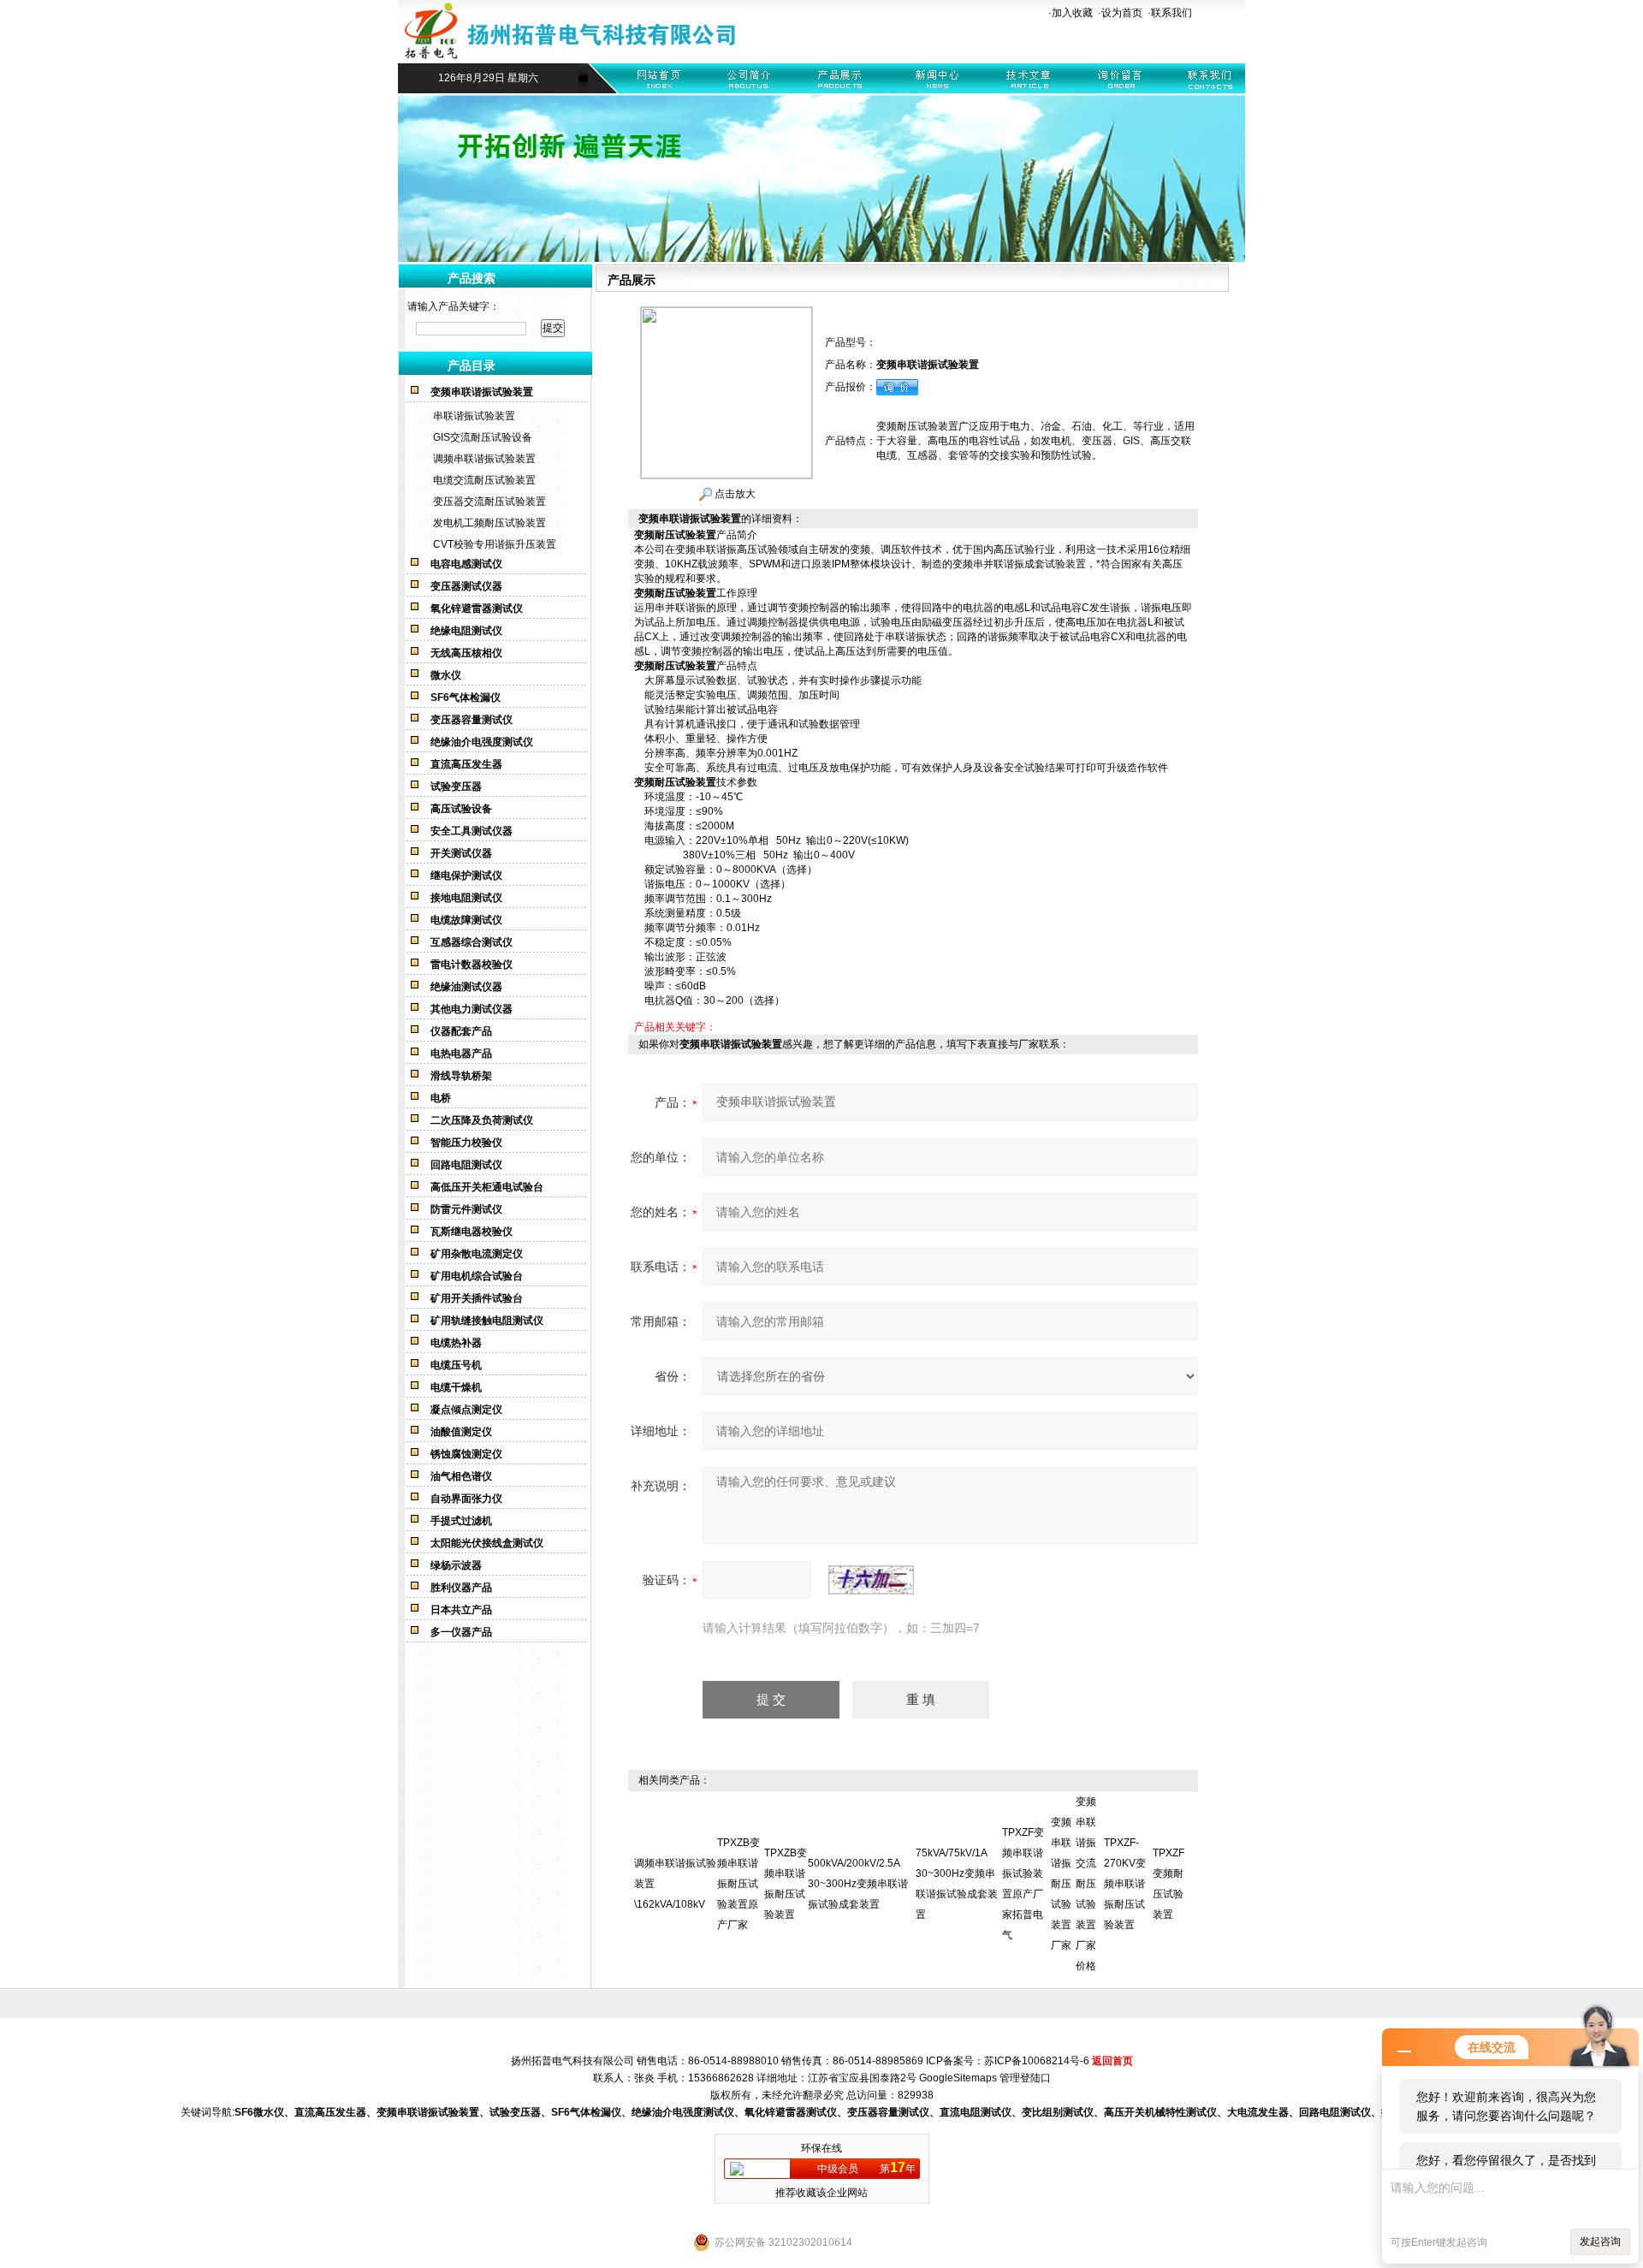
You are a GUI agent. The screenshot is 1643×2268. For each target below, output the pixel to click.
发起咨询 (1600, 2241)
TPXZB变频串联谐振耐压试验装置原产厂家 (738, 1884)
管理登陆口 (1025, 2078)
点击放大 (734, 494)
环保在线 (821, 2148)
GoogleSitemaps (958, 2078)
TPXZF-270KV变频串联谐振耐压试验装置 (1125, 1884)
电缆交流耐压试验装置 (484, 480)
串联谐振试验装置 (474, 416)
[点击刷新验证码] (871, 1580)
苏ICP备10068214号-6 (1037, 2061)
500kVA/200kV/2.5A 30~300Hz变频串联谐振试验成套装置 (858, 1884)
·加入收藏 (1071, 13)
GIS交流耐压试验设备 (483, 437)
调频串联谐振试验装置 (484, 459)
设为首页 (1122, 13)
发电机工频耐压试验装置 (489, 523)
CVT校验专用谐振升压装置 (495, 544)
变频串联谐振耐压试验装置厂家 (1061, 1884)
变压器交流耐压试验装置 (489, 502)
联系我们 (1171, 13)
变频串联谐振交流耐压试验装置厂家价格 (1086, 1884)
